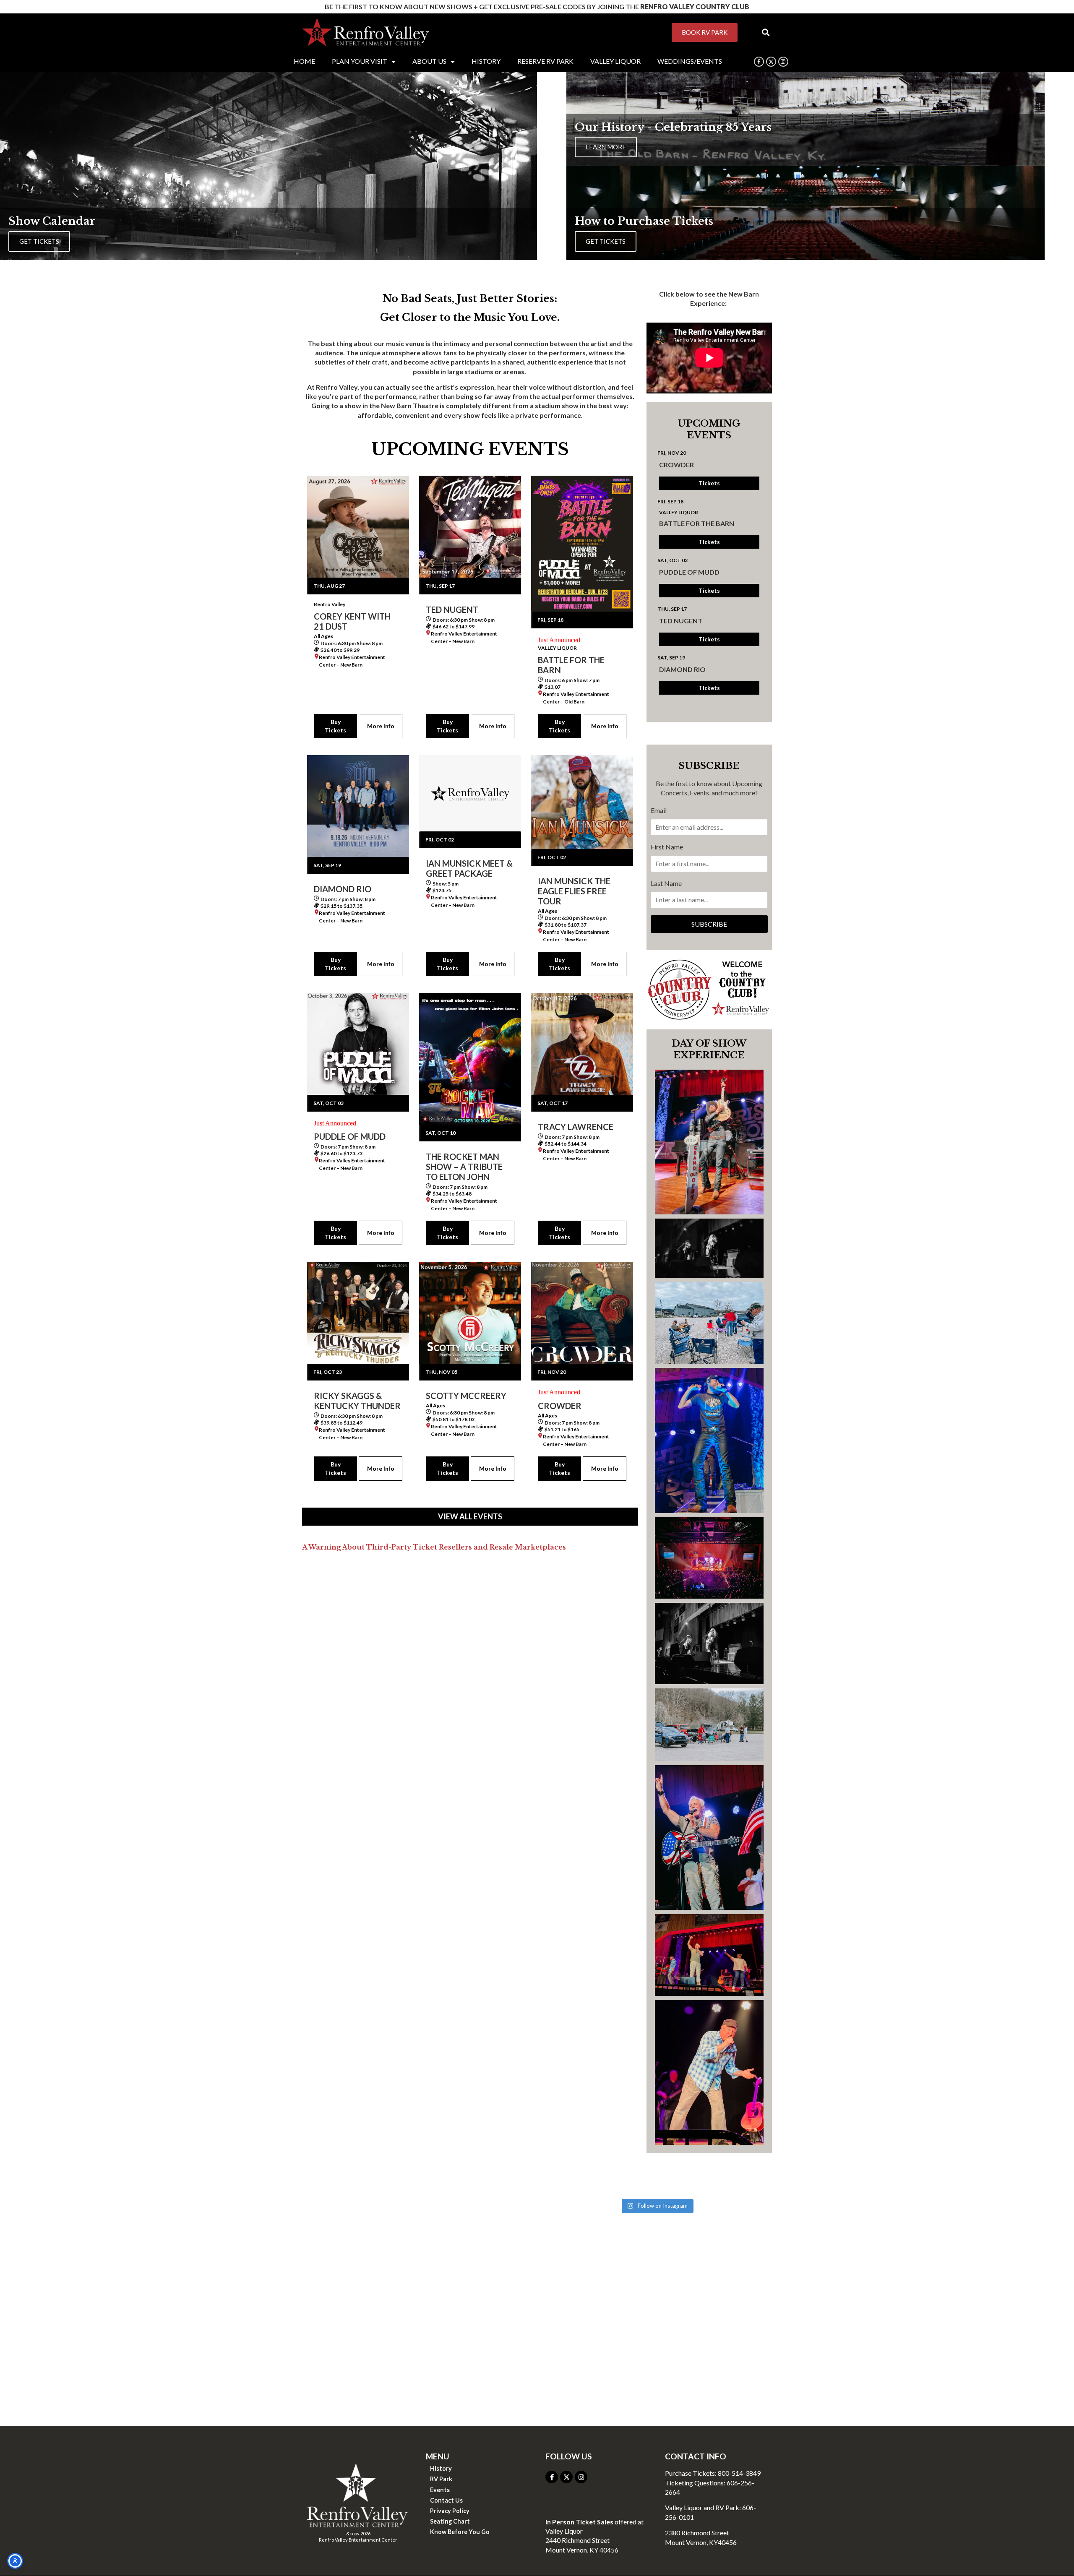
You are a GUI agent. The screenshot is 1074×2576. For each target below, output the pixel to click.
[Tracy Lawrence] (582, 1044)
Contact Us (446, 2500)
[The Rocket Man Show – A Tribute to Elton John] (470, 1059)
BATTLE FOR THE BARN (697, 523)
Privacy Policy (450, 2511)
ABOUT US (429, 61)
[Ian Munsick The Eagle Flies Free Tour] (582, 802)
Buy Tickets (335, 726)
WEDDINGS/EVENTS (690, 61)
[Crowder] (582, 1313)
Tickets (709, 483)
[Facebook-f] (759, 62)
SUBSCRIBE (709, 924)
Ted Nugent (681, 621)
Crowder (676, 465)
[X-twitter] (566, 2477)
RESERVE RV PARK (545, 61)
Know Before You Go (460, 2532)
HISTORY (486, 61)
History (441, 2468)
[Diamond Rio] (358, 806)
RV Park (441, 2479)
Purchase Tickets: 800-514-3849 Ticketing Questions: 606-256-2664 (713, 2482)
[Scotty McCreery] (470, 1313)
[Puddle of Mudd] (358, 1044)
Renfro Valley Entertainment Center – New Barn (352, 661)
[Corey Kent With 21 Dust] (358, 527)
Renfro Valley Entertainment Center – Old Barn (576, 698)
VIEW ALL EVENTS (470, 1516)
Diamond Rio (682, 669)
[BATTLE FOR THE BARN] (582, 544)
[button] (765, 33)
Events (440, 2490)
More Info (381, 726)
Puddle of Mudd (689, 572)
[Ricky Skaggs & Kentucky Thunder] (358, 1313)
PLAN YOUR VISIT (360, 61)
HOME (304, 61)
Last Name (666, 883)
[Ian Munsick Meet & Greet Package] (470, 793)
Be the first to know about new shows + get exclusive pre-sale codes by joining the (537, 7)
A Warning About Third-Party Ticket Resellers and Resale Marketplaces (434, 1547)
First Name (667, 847)
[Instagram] (783, 62)
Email (659, 810)
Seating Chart (450, 2521)
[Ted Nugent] (470, 527)
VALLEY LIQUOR (615, 61)
